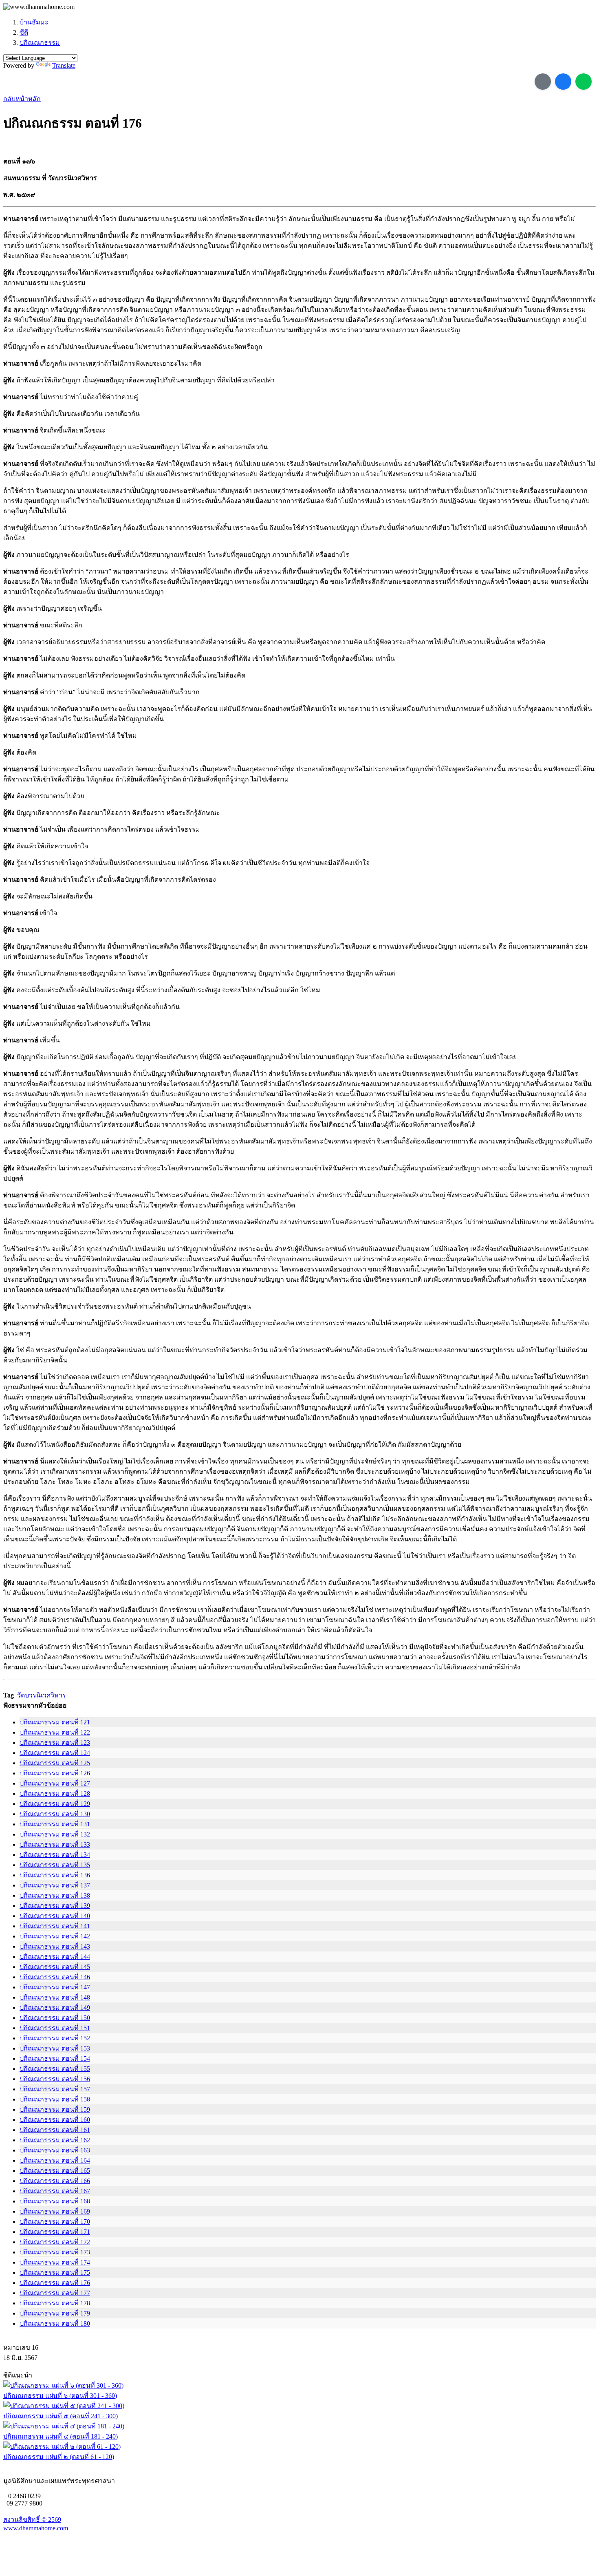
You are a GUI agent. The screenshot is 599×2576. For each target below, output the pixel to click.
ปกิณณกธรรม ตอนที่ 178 (55, 2303)
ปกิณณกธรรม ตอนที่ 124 (55, 1753)
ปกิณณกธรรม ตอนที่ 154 (55, 2058)
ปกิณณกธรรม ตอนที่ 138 (55, 1895)
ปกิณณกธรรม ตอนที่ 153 (55, 2048)
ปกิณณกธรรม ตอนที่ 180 (55, 2323)
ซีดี (24, 32)
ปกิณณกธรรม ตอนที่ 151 (55, 2028)
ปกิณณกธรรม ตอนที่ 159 (55, 2109)
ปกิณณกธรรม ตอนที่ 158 (55, 2099)
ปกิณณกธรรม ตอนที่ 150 (55, 2018)
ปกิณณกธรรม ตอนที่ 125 (55, 1763)
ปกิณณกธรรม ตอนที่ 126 (55, 1773)
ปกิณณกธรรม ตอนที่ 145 (55, 1967)
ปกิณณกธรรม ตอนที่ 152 (55, 2038)
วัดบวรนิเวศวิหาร (42, 1695)
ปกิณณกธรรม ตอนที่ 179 (55, 2313)
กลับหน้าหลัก (22, 99)
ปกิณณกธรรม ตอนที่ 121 (55, 1722)
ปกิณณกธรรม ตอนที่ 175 (55, 2272)
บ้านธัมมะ (34, 22)
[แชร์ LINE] (584, 82)
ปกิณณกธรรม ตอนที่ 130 (55, 1814)
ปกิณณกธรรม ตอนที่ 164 (55, 2160)
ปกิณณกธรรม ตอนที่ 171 (55, 2232)
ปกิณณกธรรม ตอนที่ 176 (55, 2283)
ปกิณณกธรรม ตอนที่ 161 (55, 2130)
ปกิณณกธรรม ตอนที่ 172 (55, 2242)
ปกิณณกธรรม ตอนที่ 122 (55, 1732)
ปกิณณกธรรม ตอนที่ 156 (55, 2079)
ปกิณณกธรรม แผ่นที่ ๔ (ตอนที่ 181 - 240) (61, 2436)
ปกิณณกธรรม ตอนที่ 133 (55, 1844)
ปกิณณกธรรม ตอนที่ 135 (55, 1865)
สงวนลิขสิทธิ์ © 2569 (32, 2520)
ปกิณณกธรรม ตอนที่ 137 (55, 1885)
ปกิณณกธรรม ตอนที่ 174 (55, 2262)
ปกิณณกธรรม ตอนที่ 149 (55, 2008)
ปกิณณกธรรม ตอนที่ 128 (55, 1793)
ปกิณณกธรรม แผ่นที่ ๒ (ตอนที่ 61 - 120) (59, 2457)
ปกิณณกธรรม (40, 43)
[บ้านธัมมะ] (39, 7)
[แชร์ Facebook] (563, 82)
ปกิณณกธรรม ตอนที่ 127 (55, 1783)
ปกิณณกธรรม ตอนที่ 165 (55, 2171)
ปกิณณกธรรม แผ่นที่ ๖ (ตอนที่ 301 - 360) (60, 2396)
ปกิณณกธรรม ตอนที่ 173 (55, 2252)
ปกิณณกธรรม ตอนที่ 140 (55, 1916)
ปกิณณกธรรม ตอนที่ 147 (55, 1987)
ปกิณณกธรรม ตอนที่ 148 (55, 1997)
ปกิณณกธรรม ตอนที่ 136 (55, 1875)
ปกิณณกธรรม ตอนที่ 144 (55, 1957)
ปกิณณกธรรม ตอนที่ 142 (55, 1936)
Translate (64, 65)
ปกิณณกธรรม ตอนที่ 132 (55, 1834)
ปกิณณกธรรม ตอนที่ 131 (55, 1824)
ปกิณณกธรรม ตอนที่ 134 (55, 1855)
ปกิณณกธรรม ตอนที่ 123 (55, 1743)
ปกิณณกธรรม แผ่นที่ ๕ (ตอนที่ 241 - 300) (61, 2416)
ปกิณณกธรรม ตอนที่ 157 (55, 2089)
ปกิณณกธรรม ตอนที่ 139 (55, 1906)
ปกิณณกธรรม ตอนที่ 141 (55, 1926)
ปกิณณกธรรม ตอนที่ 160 (55, 2120)
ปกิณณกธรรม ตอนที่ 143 (55, 1946)
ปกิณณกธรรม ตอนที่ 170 (55, 2222)
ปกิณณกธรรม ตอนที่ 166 (55, 2181)
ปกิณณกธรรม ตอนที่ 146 (55, 1977)
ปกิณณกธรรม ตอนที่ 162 (55, 2140)
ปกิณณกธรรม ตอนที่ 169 (55, 2211)
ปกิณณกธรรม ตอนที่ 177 (55, 2293)
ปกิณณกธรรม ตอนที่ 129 (55, 1804)
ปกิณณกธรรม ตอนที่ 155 (55, 2069)
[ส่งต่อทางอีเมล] (543, 82)
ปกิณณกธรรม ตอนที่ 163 (55, 2150)
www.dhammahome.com (36, 2528)
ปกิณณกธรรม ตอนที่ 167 (55, 2191)
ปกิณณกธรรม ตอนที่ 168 (55, 2201)
